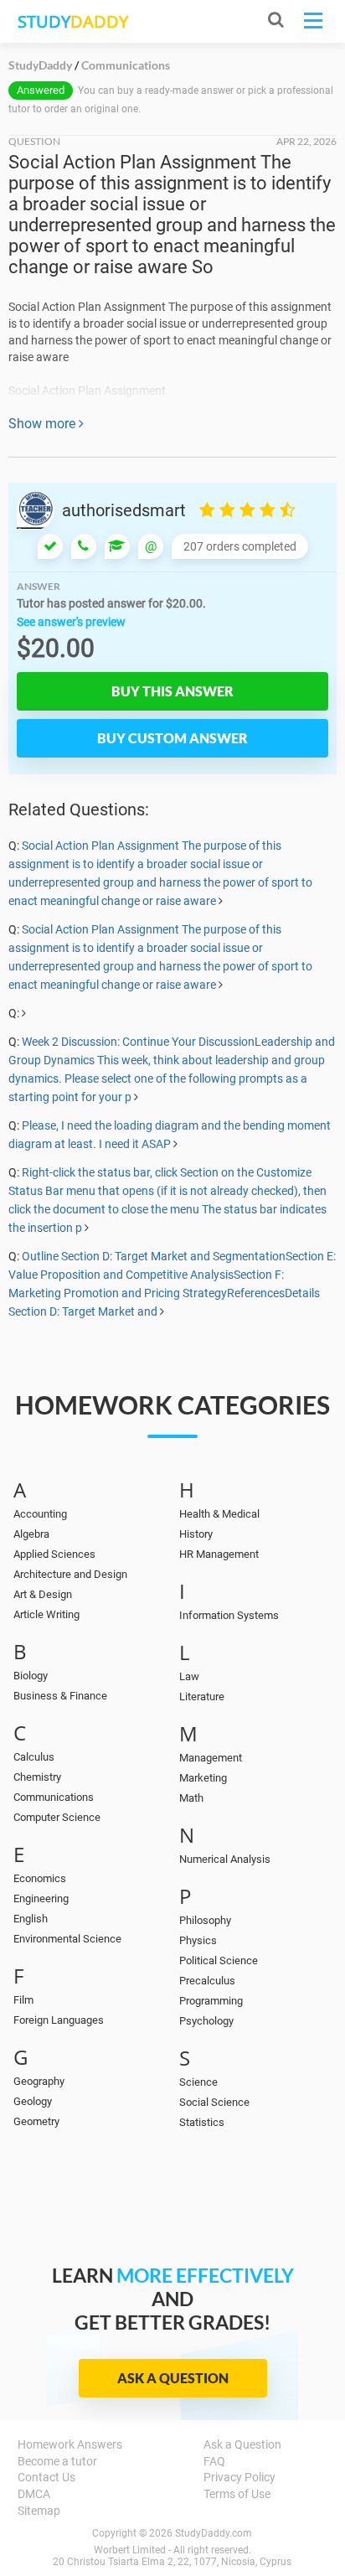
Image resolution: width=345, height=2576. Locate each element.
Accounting (40, 1514)
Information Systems (229, 1615)
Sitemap (39, 2511)
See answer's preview (71, 622)
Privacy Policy (239, 2477)
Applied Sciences (54, 1554)
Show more (44, 424)
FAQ (214, 2461)
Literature (202, 1697)
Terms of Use (237, 2494)
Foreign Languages (59, 2020)
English (31, 1919)
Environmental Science (67, 1939)
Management (211, 1758)
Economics (40, 1878)
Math (191, 1798)
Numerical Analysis (225, 1859)
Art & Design (43, 1594)
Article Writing (46, 1614)
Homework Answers (70, 2444)
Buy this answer (172, 691)
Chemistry (37, 1777)
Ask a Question (173, 2378)
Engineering (41, 1898)
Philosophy (205, 1920)
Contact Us (46, 2477)
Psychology (206, 2021)
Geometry (36, 2121)
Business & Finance (60, 1696)
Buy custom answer (172, 738)
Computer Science (57, 1817)
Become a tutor (57, 2461)
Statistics (202, 2122)
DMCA (34, 2494)
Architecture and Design (70, 1574)
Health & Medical (219, 1514)
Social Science (214, 2102)
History (196, 1534)
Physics (198, 1940)
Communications (54, 1797)
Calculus (34, 1757)
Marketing (203, 1778)
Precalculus (207, 1981)
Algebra (31, 1534)
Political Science (219, 1960)
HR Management (219, 1554)
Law (189, 1676)
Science (198, 2082)
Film (23, 2000)
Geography (39, 2081)
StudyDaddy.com (214, 2533)
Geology (33, 2101)
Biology (31, 1676)
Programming (211, 2001)
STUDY (73, 21)
